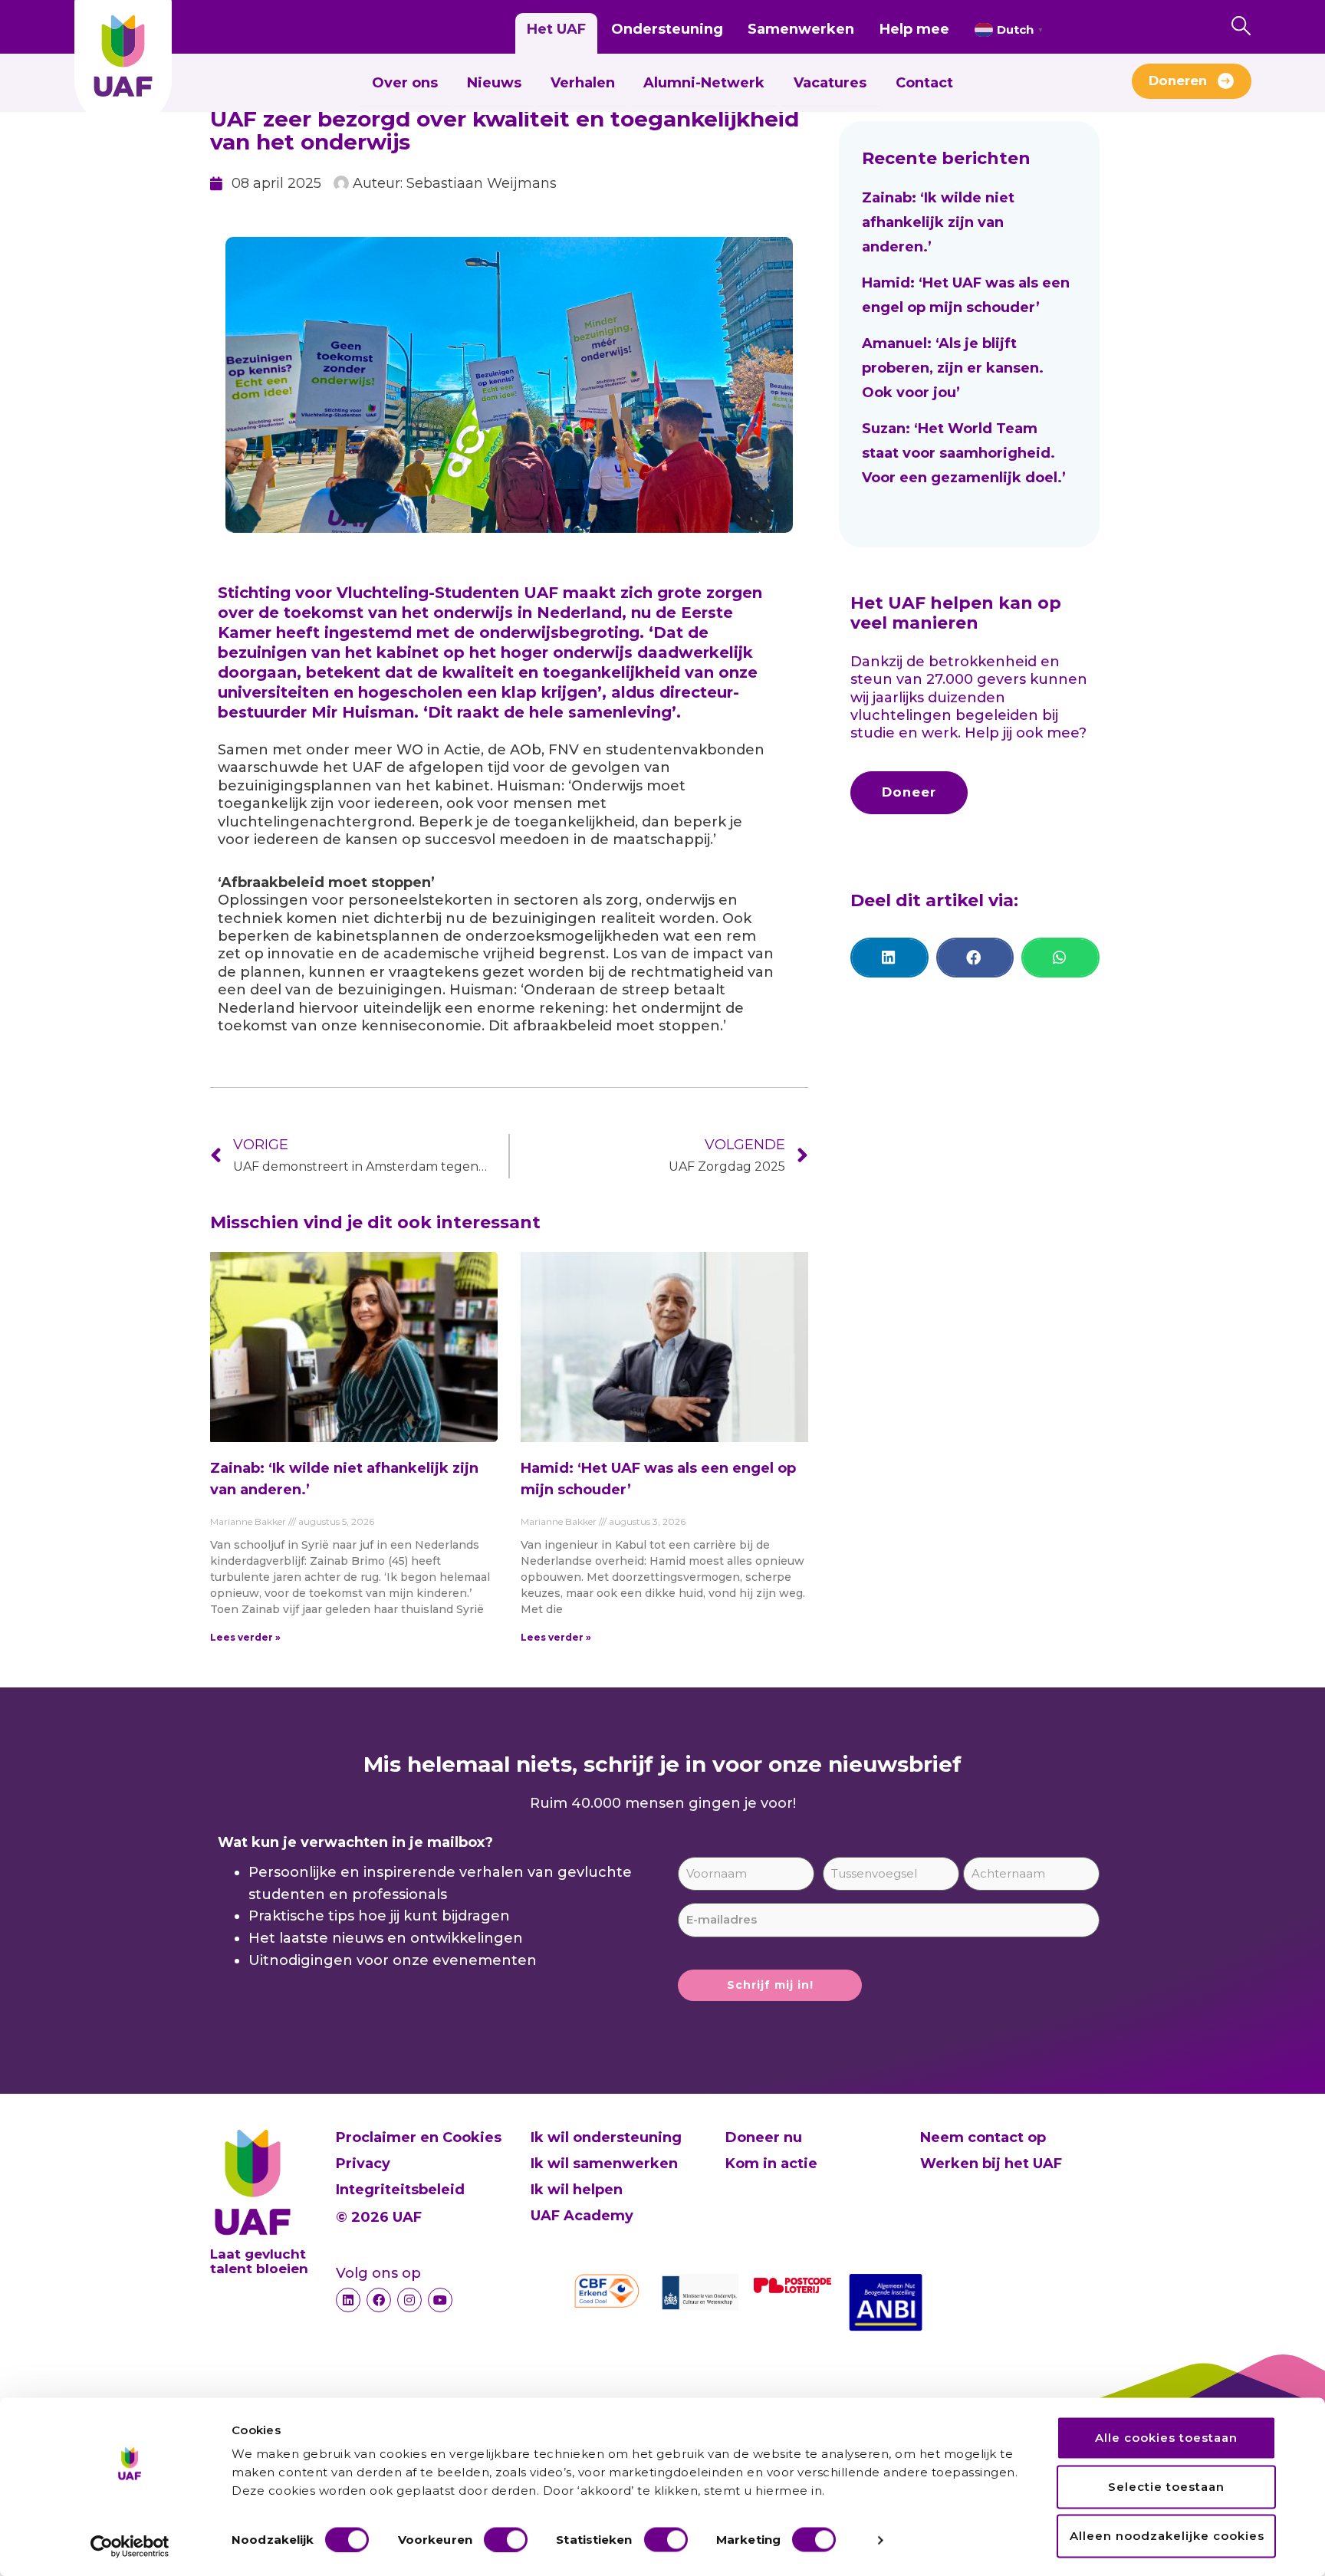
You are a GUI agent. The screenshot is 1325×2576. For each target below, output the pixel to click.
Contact (924, 83)
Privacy (363, 2164)
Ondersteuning (667, 29)
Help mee (914, 29)
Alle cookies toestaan (1166, 2438)
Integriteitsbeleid (400, 2190)
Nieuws (494, 83)
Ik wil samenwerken (604, 2164)
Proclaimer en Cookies (419, 2137)
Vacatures (830, 83)
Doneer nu (764, 2137)
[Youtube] (440, 2300)
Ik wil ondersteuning (606, 2137)
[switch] (506, 2539)
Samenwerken (801, 29)
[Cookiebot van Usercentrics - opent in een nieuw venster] (130, 2546)
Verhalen (583, 83)
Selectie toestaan (1166, 2487)
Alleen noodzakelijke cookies (1167, 2536)
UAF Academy (582, 2216)
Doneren (1178, 80)
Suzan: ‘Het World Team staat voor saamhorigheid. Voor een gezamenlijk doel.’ (966, 453)
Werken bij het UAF (991, 2164)
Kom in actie (771, 2164)
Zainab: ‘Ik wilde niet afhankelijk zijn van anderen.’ (938, 222)
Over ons (405, 83)
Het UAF (556, 29)
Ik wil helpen (577, 2190)
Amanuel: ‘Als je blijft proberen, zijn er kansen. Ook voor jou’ (953, 368)
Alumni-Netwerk (704, 83)
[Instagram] (409, 2300)
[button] (889, 958)
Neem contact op (983, 2137)
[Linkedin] (348, 2300)
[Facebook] (379, 2300)
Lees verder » (245, 1637)
